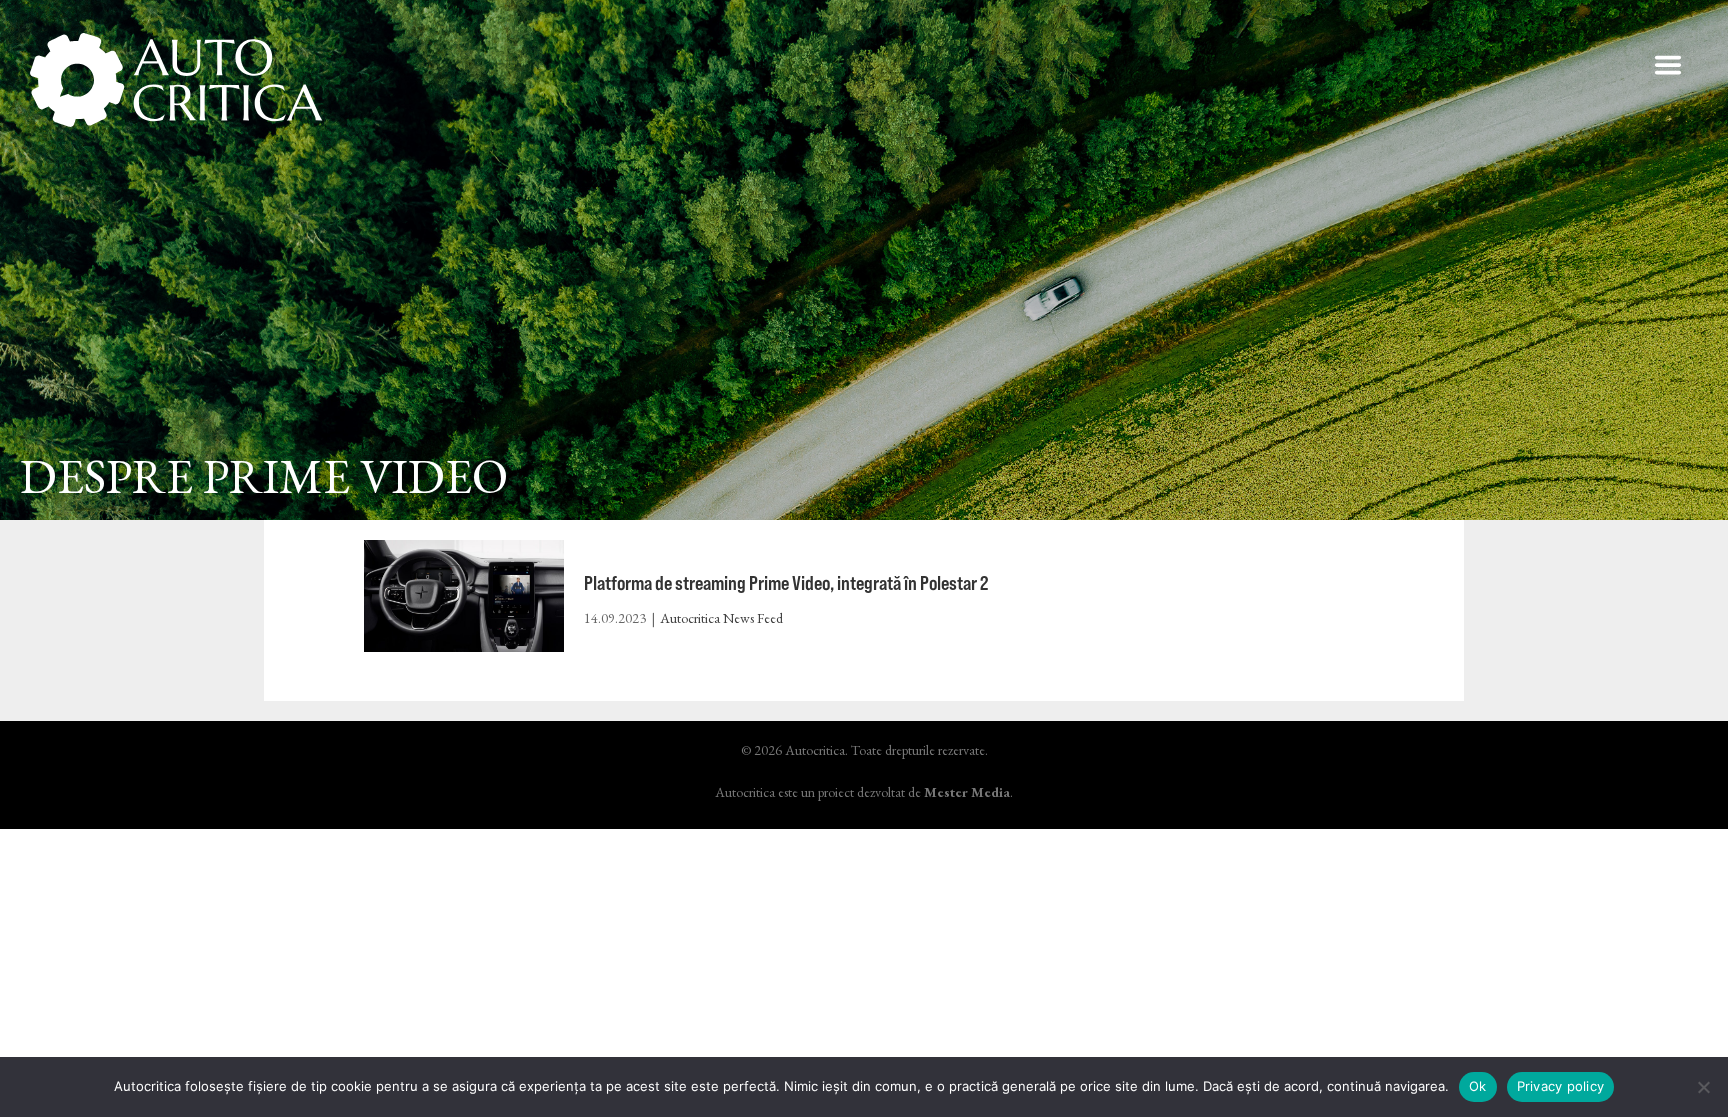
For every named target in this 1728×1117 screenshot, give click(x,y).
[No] (1703, 1087)
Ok (1478, 1086)
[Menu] (1668, 65)
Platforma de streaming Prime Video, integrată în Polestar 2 (786, 582)
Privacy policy (1561, 1086)
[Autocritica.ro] (177, 80)
